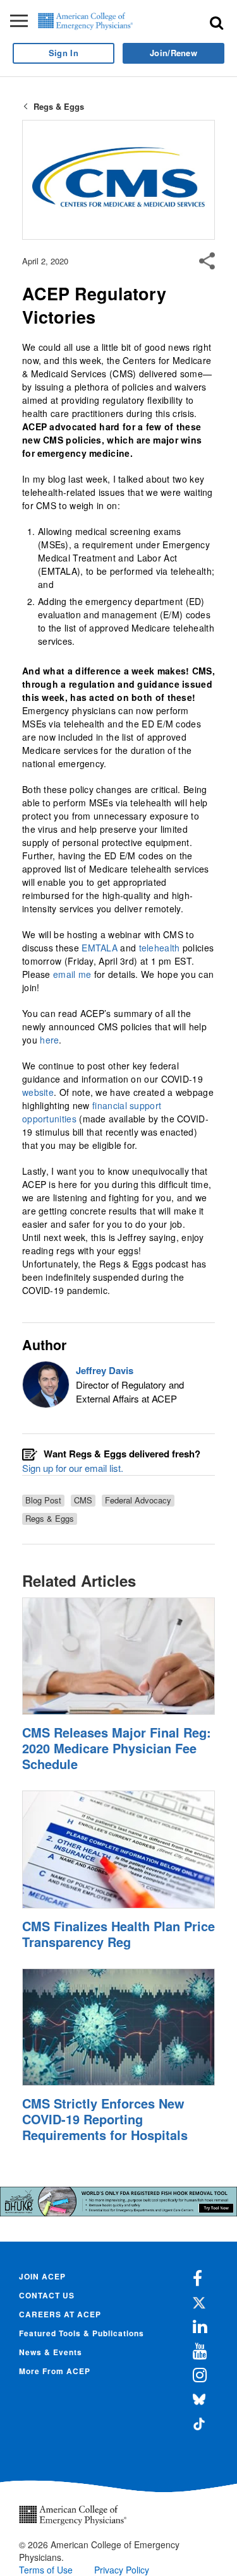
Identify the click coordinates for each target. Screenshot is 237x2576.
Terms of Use (46, 2570)
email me (72, 974)
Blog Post (43, 1500)
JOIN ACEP (42, 2276)
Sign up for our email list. (73, 1468)
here (49, 1040)
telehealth (160, 948)
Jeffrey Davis (105, 1370)
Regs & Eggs (59, 106)
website (38, 1092)
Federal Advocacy (138, 1500)
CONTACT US (47, 2295)
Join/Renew (173, 53)
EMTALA (100, 948)
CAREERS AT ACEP (60, 2314)
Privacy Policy (122, 2570)
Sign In (64, 53)
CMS (83, 1500)
